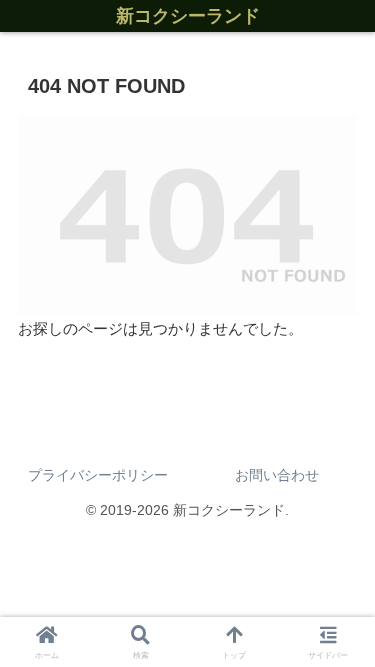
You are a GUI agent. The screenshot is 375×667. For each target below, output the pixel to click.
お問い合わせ (277, 475)
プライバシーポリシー (98, 475)
